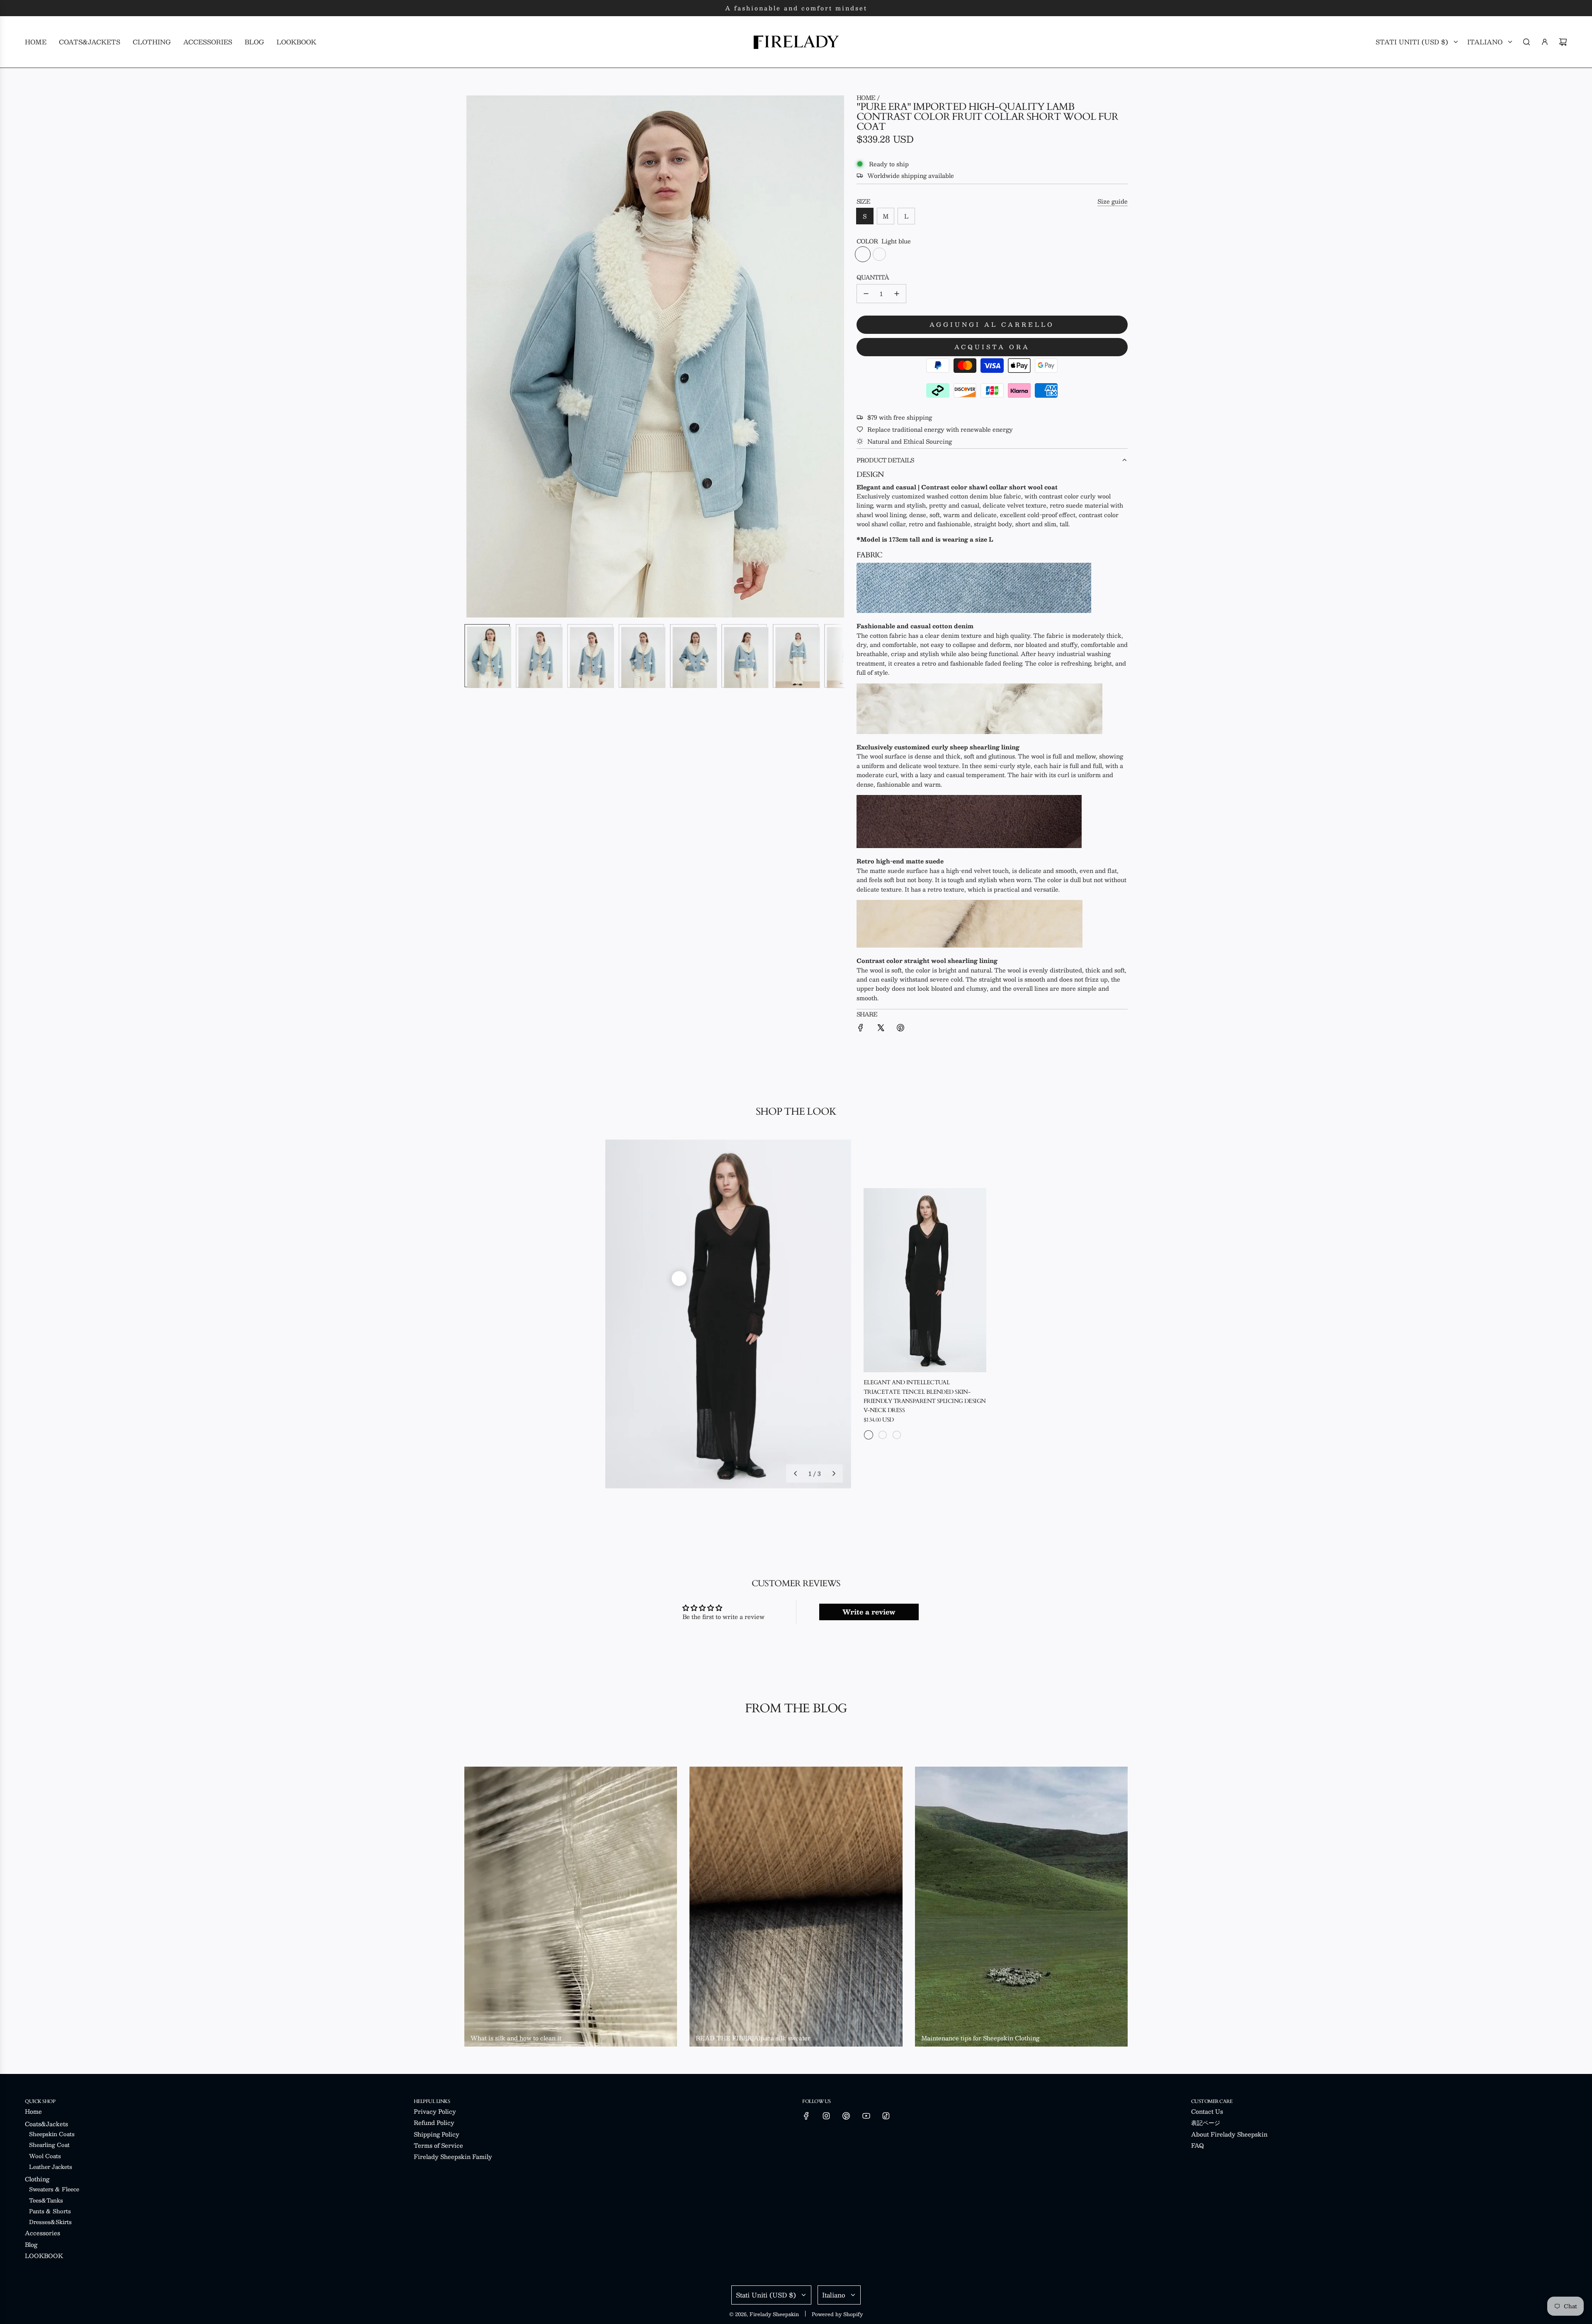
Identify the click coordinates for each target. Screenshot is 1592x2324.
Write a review (869, 1612)
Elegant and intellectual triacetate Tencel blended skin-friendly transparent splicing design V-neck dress (925, 1396)
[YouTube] (866, 2116)
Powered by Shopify (837, 2314)
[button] (475, 355)
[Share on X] (881, 1029)
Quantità (873, 277)
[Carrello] (1563, 42)
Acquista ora (992, 347)
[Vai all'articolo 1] (679, 1279)
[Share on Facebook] (861, 1029)
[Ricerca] (1526, 42)
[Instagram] (826, 2116)
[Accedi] (1545, 42)
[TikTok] (886, 2116)
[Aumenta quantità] (897, 294)
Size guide (1113, 201)
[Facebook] (806, 2116)
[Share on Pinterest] (900, 1029)
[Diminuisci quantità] (866, 294)
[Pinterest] (846, 2116)
